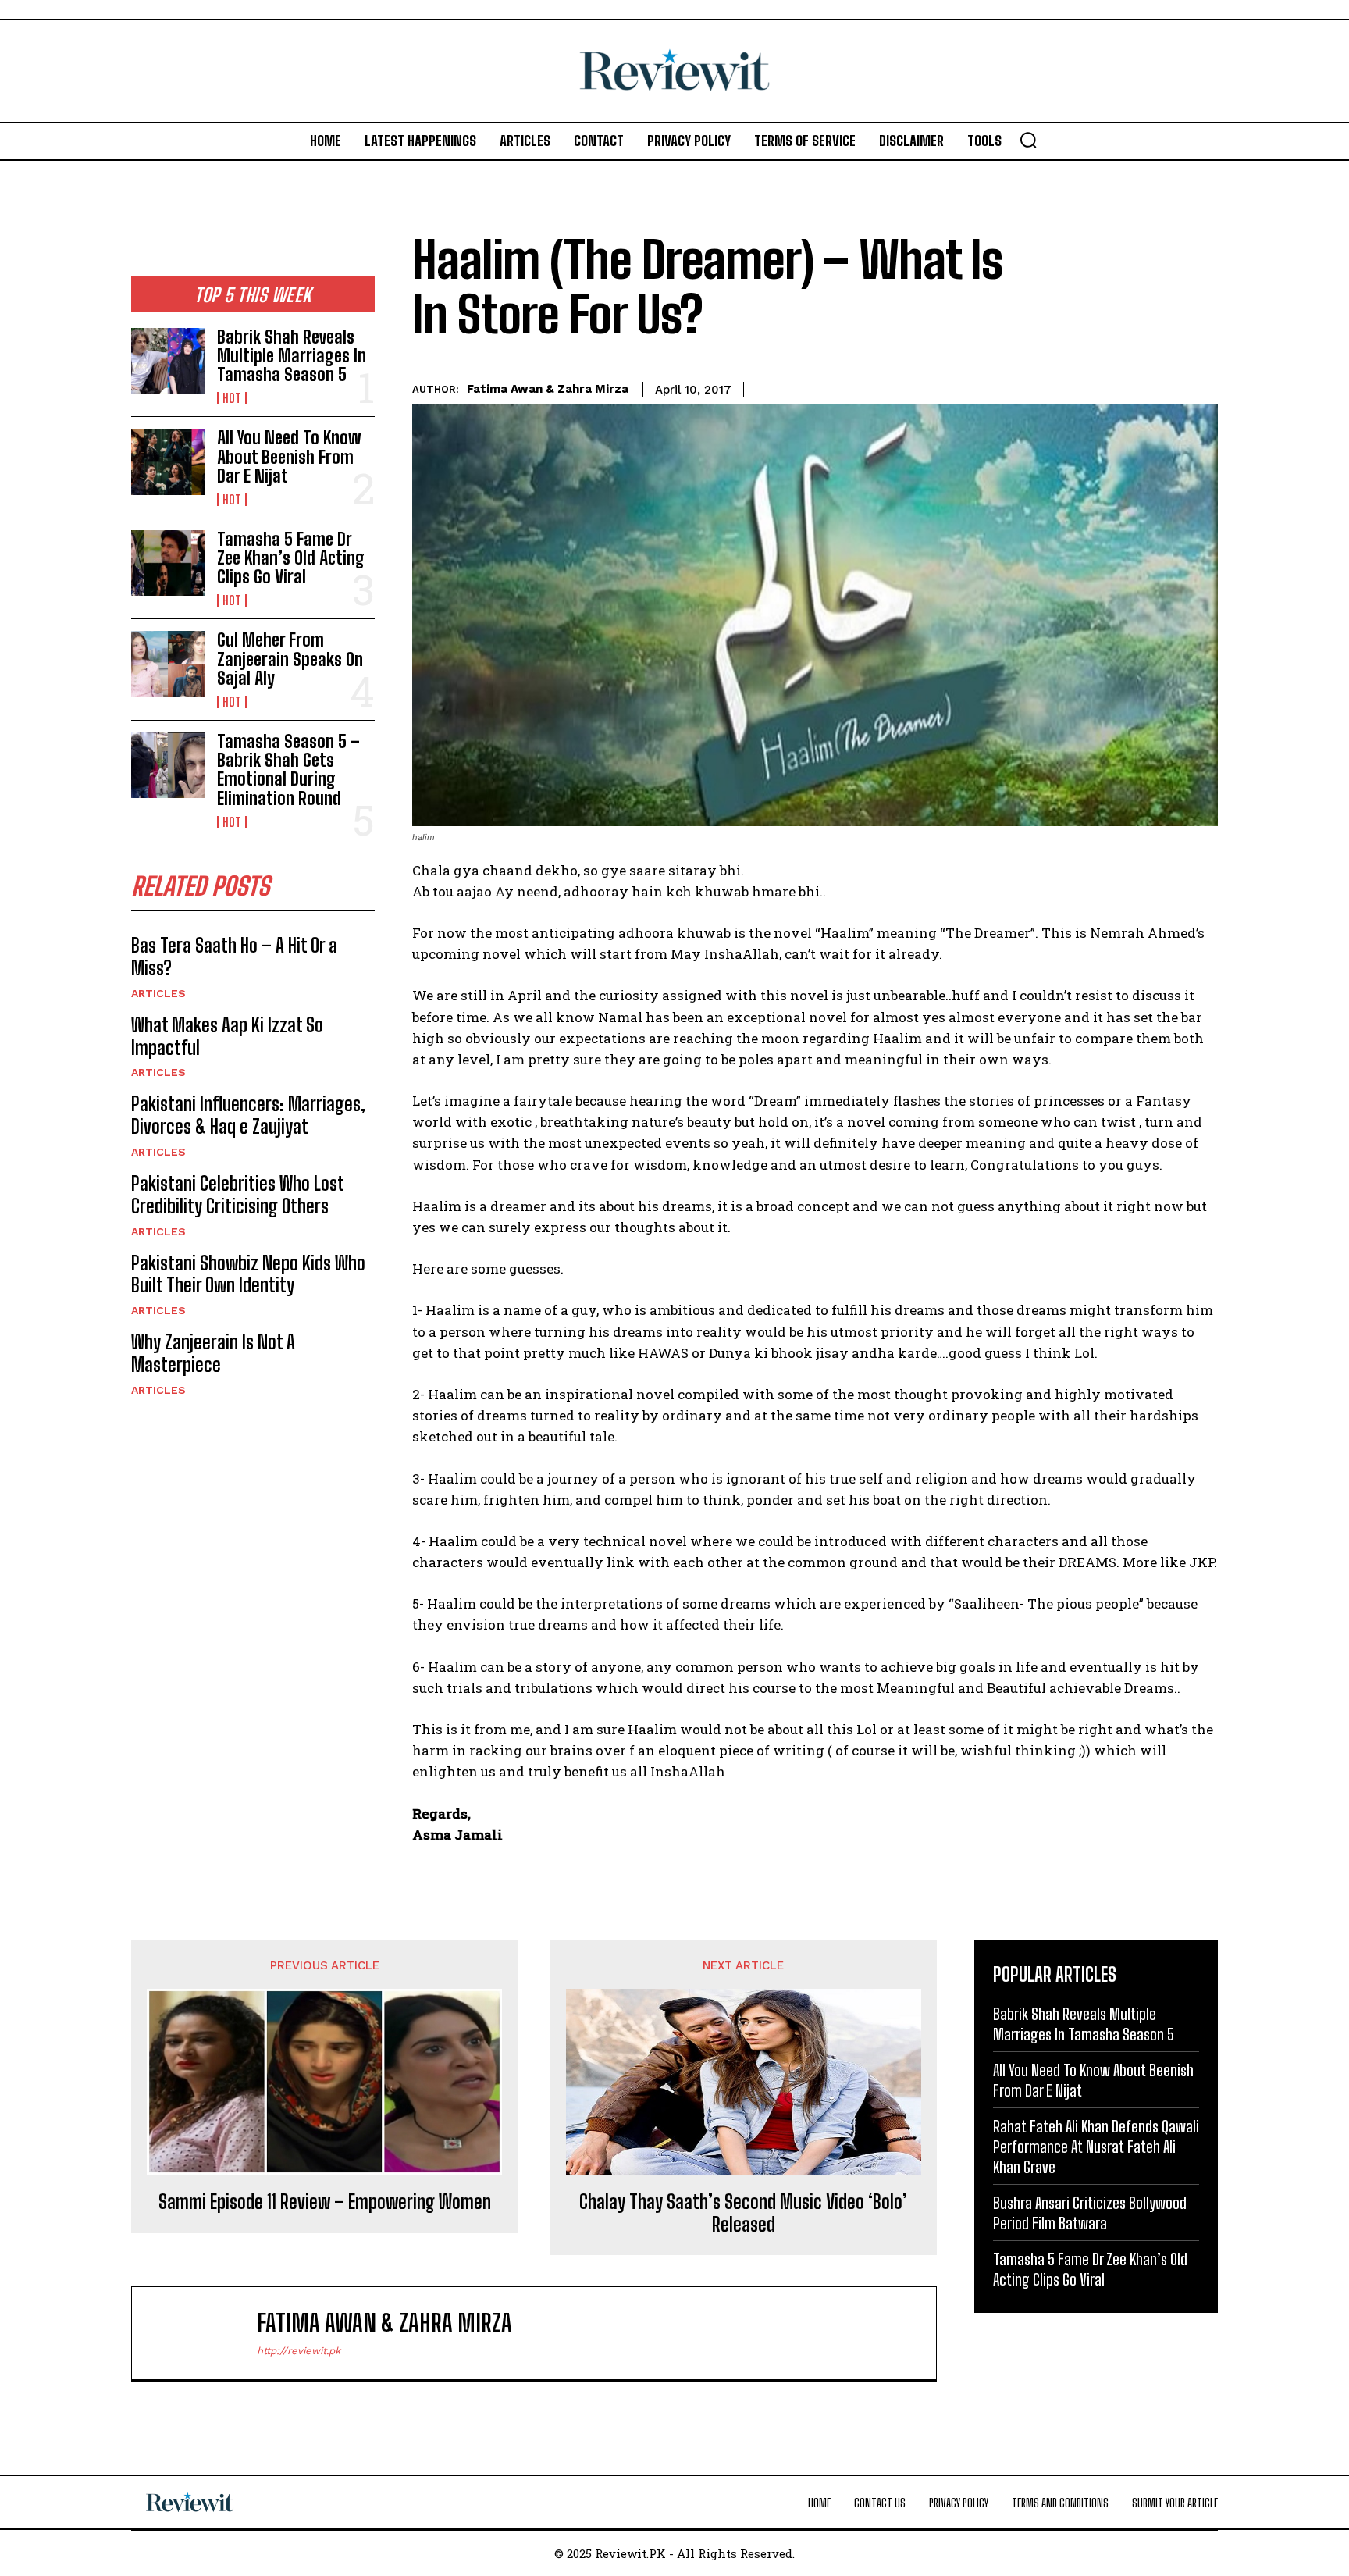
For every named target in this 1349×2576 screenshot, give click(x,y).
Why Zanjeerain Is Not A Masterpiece (213, 1353)
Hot (232, 398)
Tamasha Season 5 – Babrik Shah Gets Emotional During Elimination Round (288, 770)
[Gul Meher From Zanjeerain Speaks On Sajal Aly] (168, 664)
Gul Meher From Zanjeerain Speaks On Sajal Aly (290, 659)
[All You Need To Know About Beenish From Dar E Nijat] (168, 461)
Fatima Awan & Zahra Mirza (548, 389)
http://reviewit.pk (299, 2351)
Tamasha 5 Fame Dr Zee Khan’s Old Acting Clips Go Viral (291, 558)
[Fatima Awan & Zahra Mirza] (202, 2333)
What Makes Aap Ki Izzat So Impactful (227, 1036)
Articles (158, 993)
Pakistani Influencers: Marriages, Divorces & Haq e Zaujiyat (248, 1115)
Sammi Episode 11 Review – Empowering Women (325, 2202)
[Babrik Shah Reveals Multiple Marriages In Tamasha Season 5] (168, 361)
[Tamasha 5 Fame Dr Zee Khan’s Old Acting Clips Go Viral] (168, 563)
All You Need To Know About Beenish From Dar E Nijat (289, 456)
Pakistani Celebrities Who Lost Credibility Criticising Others (238, 1195)
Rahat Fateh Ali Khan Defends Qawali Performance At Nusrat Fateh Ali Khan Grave (1096, 2147)
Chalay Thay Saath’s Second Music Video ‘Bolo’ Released (743, 2213)
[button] (1028, 140)
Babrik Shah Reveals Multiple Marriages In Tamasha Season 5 (292, 356)
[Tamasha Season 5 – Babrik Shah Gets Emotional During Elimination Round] (168, 765)
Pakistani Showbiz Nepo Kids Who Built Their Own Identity (248, 1274)
